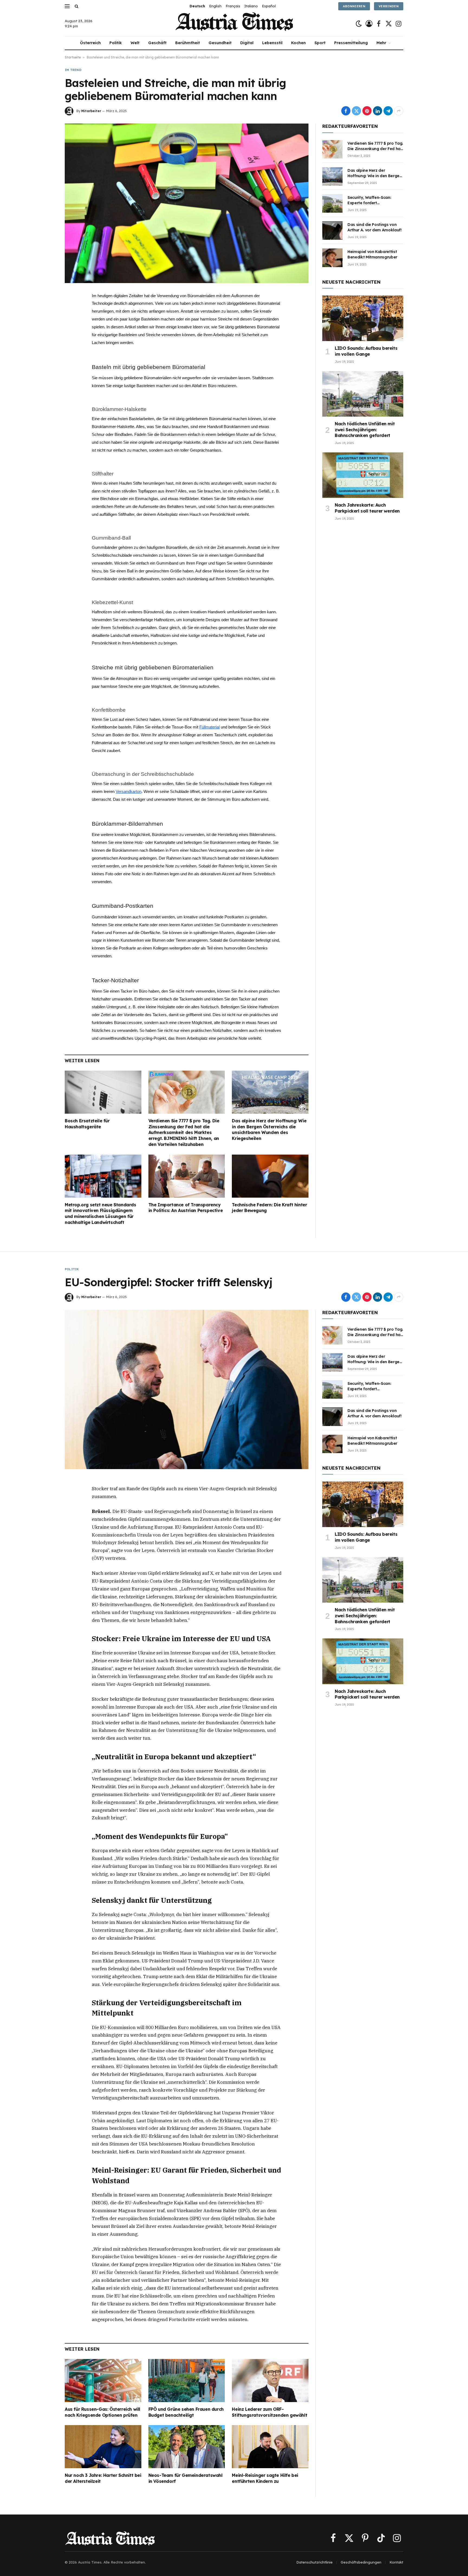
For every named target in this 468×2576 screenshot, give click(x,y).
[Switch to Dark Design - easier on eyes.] (359, 24)
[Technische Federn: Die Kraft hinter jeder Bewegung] (270, 1176)
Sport (320, 43)
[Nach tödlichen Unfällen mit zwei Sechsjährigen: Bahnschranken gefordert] (363, 394)
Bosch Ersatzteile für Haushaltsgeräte (87, 1124)
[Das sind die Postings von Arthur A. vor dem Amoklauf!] (332, 231)
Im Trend (73, 70)
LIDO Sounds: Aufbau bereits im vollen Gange (366, 351)
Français (233, 6)
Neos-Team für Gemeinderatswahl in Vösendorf (186, 2478)
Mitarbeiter (91, 111)
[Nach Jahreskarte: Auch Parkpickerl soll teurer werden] (363, 475)
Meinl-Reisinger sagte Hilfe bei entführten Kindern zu (265, 2478)
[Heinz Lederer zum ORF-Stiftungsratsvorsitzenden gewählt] (270, 2381)
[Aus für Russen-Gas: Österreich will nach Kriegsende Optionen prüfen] (103, 2381)
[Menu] (67, 6)
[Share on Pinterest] (367, 111)
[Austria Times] (234, 24)
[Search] (76, 6)
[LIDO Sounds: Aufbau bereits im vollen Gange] (363, 318)
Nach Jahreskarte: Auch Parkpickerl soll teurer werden (367, 508)
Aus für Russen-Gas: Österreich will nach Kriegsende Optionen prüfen (103, 2412)
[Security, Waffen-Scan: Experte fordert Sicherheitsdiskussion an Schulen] (332, 203)
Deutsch (197, 6)
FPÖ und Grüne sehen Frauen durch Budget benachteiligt (186, 2412)
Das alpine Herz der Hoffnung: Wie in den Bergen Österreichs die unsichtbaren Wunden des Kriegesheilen (269, 1130)
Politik (116, 43)
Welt (135, 43)
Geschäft (157, 43)
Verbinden (389, 6)
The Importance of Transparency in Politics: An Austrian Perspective (186, 1208)
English (215, 6)
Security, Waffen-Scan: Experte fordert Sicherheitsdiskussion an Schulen (371, 200)
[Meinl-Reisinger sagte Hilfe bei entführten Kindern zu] (270, 2447)
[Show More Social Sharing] (399, 111)
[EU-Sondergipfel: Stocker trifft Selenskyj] (187, 1389)
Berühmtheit (188, 43)
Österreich (90, 43)
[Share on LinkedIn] (378, 111)
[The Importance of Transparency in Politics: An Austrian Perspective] (187, 1176)
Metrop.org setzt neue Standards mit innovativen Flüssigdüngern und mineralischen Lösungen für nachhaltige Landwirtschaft (100, 1214)
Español (269, 6)
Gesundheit (220, 43)
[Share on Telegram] (388, 111)
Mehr (381, 43)
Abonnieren (354, 6)
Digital (247, 43)
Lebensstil (272, 43)
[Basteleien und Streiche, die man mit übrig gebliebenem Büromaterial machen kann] (187, 203)
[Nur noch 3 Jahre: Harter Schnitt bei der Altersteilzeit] (103, 2447)
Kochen (298, 43)
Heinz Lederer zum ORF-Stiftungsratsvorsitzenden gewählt (269, 2412)
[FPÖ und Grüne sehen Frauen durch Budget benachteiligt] (187, 2381)
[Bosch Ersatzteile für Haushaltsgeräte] (103, 1092)
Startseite (73, 57)
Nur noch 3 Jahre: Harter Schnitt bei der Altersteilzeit (103, 2478)
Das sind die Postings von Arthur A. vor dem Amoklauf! (375, 227)
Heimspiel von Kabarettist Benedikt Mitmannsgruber (372, 254)
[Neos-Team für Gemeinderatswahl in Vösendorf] (187, 2447)
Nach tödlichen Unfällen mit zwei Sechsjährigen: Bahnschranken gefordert (365, 430)
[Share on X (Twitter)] (356, 111)
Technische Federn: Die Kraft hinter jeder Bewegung (269, 1208)
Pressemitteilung (351, 43)
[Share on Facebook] (346, 111)
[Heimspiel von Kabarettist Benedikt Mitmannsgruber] (332, 258)
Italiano (251, 6)
